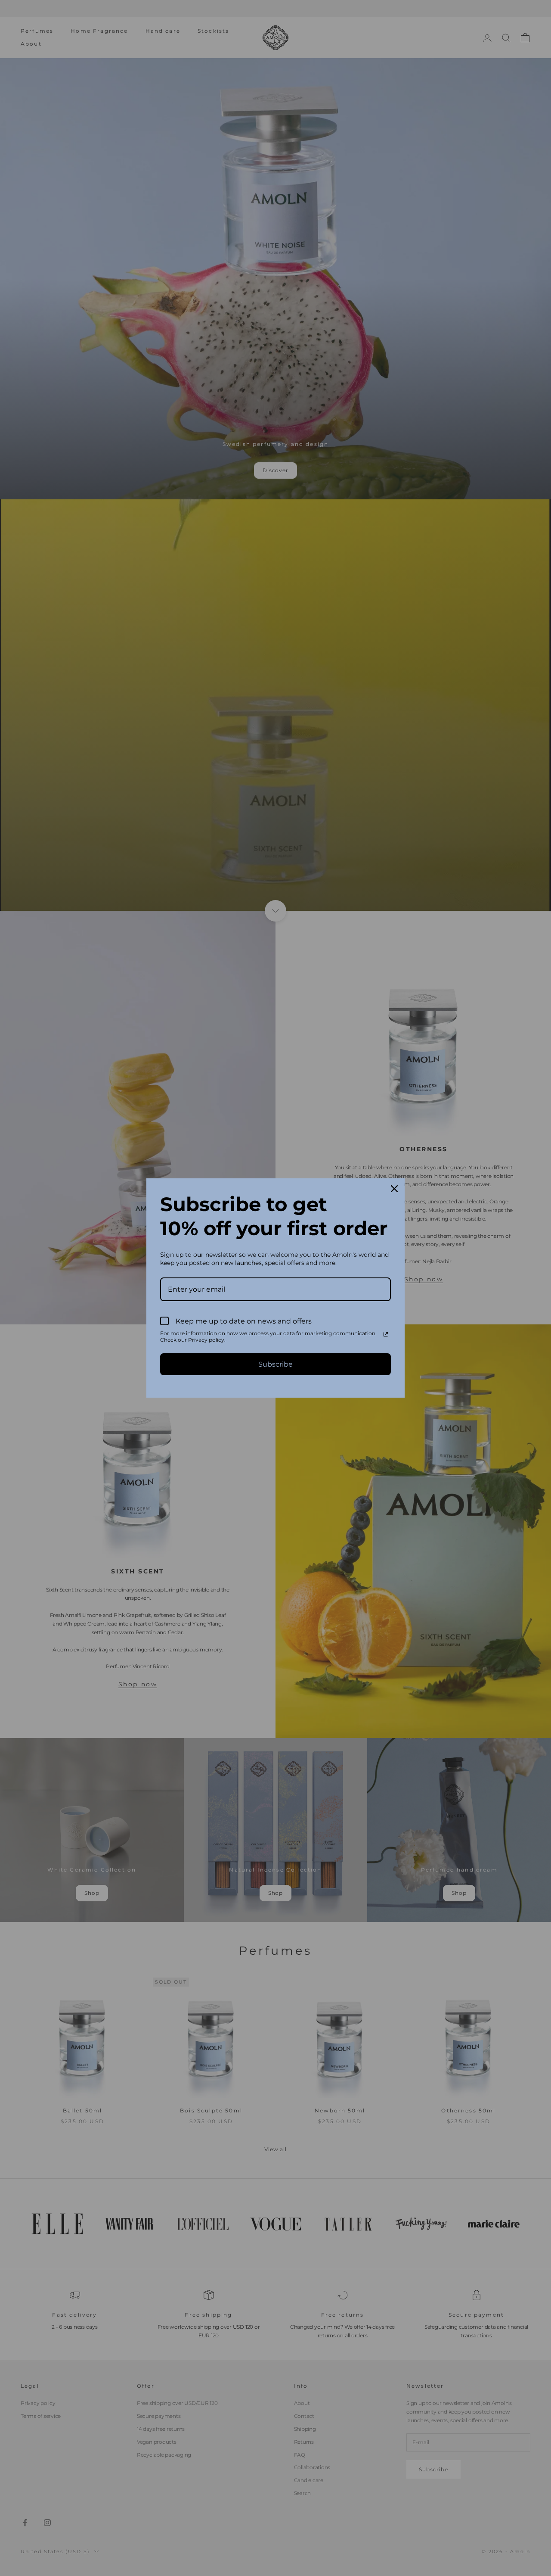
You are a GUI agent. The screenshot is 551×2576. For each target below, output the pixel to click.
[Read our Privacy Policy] (386, 1334)
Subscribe (275, 1364)
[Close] (394, 1189)
